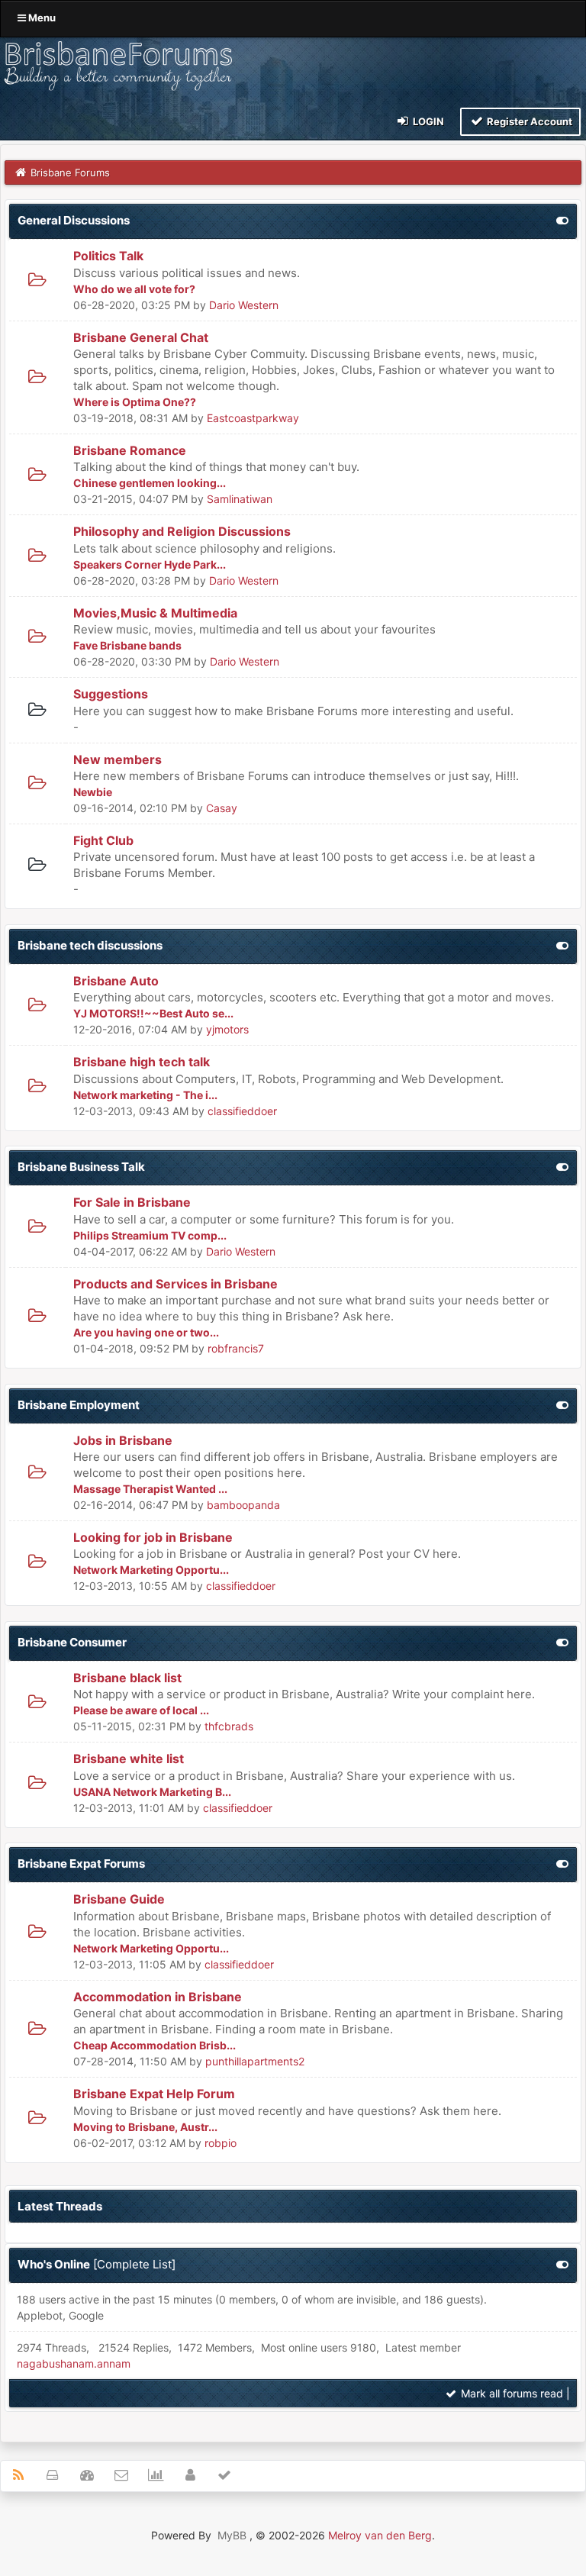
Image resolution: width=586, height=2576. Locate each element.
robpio (221, 2143)
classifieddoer (242, 1111)
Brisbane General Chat (141, 337)
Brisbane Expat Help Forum (154, 2094)
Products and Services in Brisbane (175, 1284)
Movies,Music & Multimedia (155, 613)
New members (118, 759)
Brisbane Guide (119, 1899)
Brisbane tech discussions (90, 945)
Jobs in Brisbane (123, 1440)
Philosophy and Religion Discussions (182, 531)
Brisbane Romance (130, 450)
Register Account (528, 121)
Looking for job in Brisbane (153, 1537)
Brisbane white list (129, 1759)
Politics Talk (108, 256)
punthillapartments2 (255, 2061)
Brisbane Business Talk (81, 1167)
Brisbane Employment (79, 1405)
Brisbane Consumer (72, 1642)
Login (427, 121)
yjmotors (227, 1029)
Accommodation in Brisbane (158, 1997)
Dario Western (244, 305)
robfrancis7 (236, 1348)
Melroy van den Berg (380, 2535)
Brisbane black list (127, 1678)
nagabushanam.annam (74, 2363)
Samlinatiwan (240, 499)
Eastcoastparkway (253, 418)
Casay (222, 808)
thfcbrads (229, 1726)
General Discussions (74, 220)
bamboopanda (243, 1505)
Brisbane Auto (116, 981)
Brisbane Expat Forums (81, 1863)
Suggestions (111, 694)
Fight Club (103, 840)
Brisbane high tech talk (142, 1062)
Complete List (134, 2264)
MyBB (232, 2535)
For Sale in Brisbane (132, 1202)
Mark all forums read (510, 2393)
